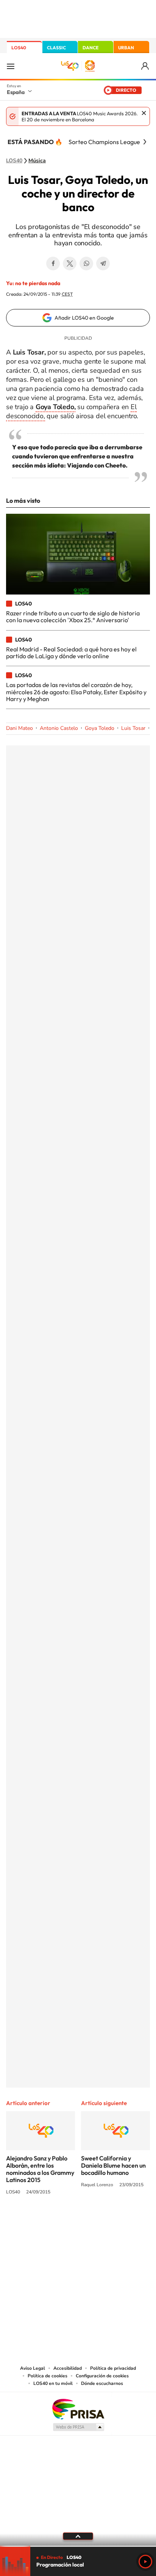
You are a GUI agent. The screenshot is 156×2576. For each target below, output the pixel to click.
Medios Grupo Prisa (78, 2427)
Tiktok (48, 2220)
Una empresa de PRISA (78, 2409)
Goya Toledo (100, 728)
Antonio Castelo (59, 728)
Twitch (108, 2220)
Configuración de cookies (102, 2376)
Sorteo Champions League (104, 142)
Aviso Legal (33, 2368)
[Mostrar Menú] (11, 66)
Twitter (70, 264)
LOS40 (19, 48)
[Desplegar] (78, 2536)
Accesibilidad (68, 2368)
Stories (123, 2220)
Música (37, 161)
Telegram (103, 264)
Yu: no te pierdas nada (33, 283)
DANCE (90, 48)
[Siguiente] (145, 142)
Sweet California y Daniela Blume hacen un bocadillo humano (113, 2165)
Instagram (33, 2220)
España (16, 92)
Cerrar (144, 113)
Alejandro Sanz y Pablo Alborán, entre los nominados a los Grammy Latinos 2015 (40, 2169)
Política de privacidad (113, 2368)
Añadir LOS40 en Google (84, 318)
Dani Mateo (19, 728)
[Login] (146, 66)
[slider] (78, 2546)
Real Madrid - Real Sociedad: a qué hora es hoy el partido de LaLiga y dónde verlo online (71, 653)
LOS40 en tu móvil (53, 2383)
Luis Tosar (133, 728)
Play (145, 2562)
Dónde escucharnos (102, 2383)
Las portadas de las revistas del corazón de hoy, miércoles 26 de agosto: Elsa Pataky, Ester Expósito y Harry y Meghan (76, 692)
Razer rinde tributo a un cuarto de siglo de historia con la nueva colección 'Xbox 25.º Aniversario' (73, 617)
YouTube (63, 2220)
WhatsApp (86, 264)
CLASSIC (56, 48)
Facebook (53, 264)
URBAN (126, 48)
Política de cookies (48, 2376)
